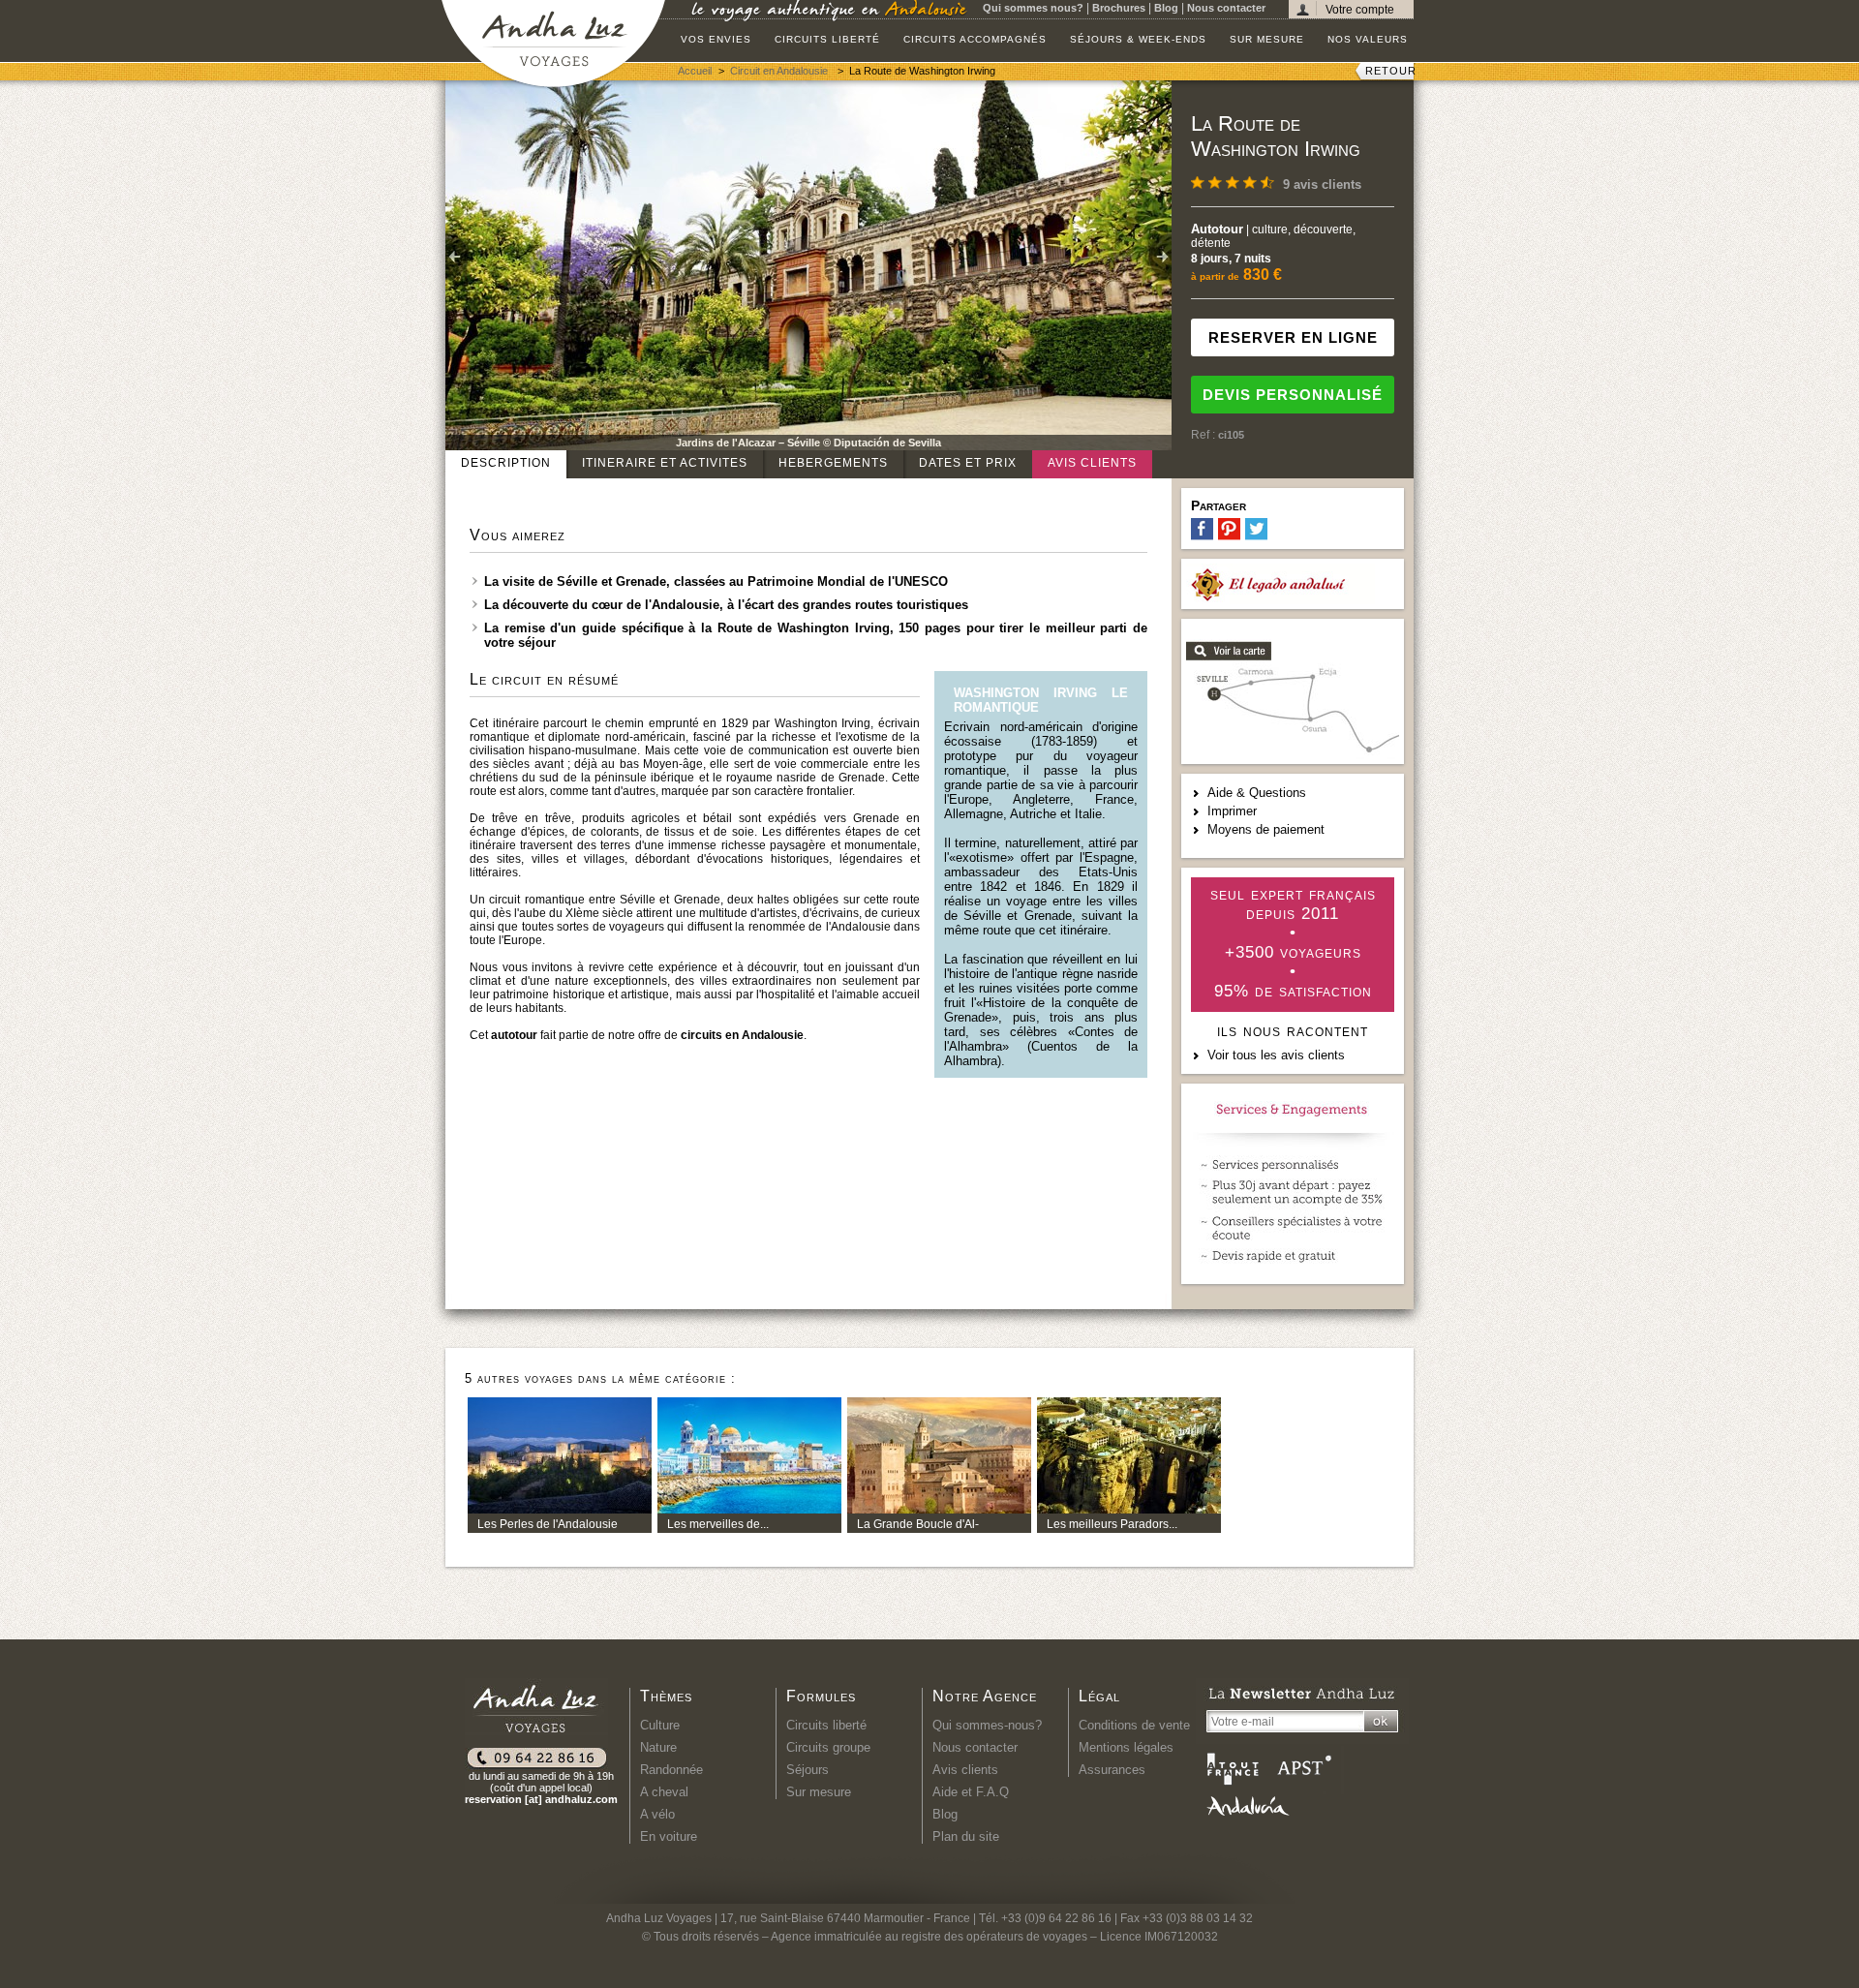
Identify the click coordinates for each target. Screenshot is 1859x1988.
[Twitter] (1256, 529)
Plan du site (966, 1836)
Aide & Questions (1257, 793)
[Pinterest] (1229, 529)
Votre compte (1360, 9)
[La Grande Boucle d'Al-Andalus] (939, 1509)
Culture (660, 1725)
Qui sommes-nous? (987, 1725)
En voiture (669, 1836)
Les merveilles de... (718, 1524)
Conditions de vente (1134, 1725)
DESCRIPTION (506, 463)
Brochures (1119, 8)
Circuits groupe (828, 1747)
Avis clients (1092, 463)
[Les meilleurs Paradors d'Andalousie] (1129, 1509)
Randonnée (671, 1770)
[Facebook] (1202, 529)
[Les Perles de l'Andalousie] (560, 1509)
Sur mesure (1267, 39)
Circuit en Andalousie (780, 71)
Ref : (1204, 435)
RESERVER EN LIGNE (1293, 337)
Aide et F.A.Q (971, 1792)
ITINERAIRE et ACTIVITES (665, 463)
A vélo (657, 1814)
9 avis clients (1322, 184)
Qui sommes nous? (1033, 8)
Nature (658, 1747)
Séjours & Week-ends (1138, 39)
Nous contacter (1226, 8)
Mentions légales (1126, 1747)
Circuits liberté (827, 39)
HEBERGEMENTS (833, 463)
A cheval (664, 1792)
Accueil (695, 71)
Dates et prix (968, 463)
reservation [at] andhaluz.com (541, 1799)
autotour (514, 1035)
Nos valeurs (1368, 39)
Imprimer (1232, 811)
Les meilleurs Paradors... (1112, 1524)
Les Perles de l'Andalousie (548, 1524)
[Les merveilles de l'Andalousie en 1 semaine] (749, 1509)
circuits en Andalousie (742, 1035)
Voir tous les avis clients (1276, 1055)
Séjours (808, 1770)
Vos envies (716, 39)
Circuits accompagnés (975, 39)
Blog (1166, 8)
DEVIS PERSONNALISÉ (1293, 395)
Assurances (1112, 1770)
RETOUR (1391, 71)
